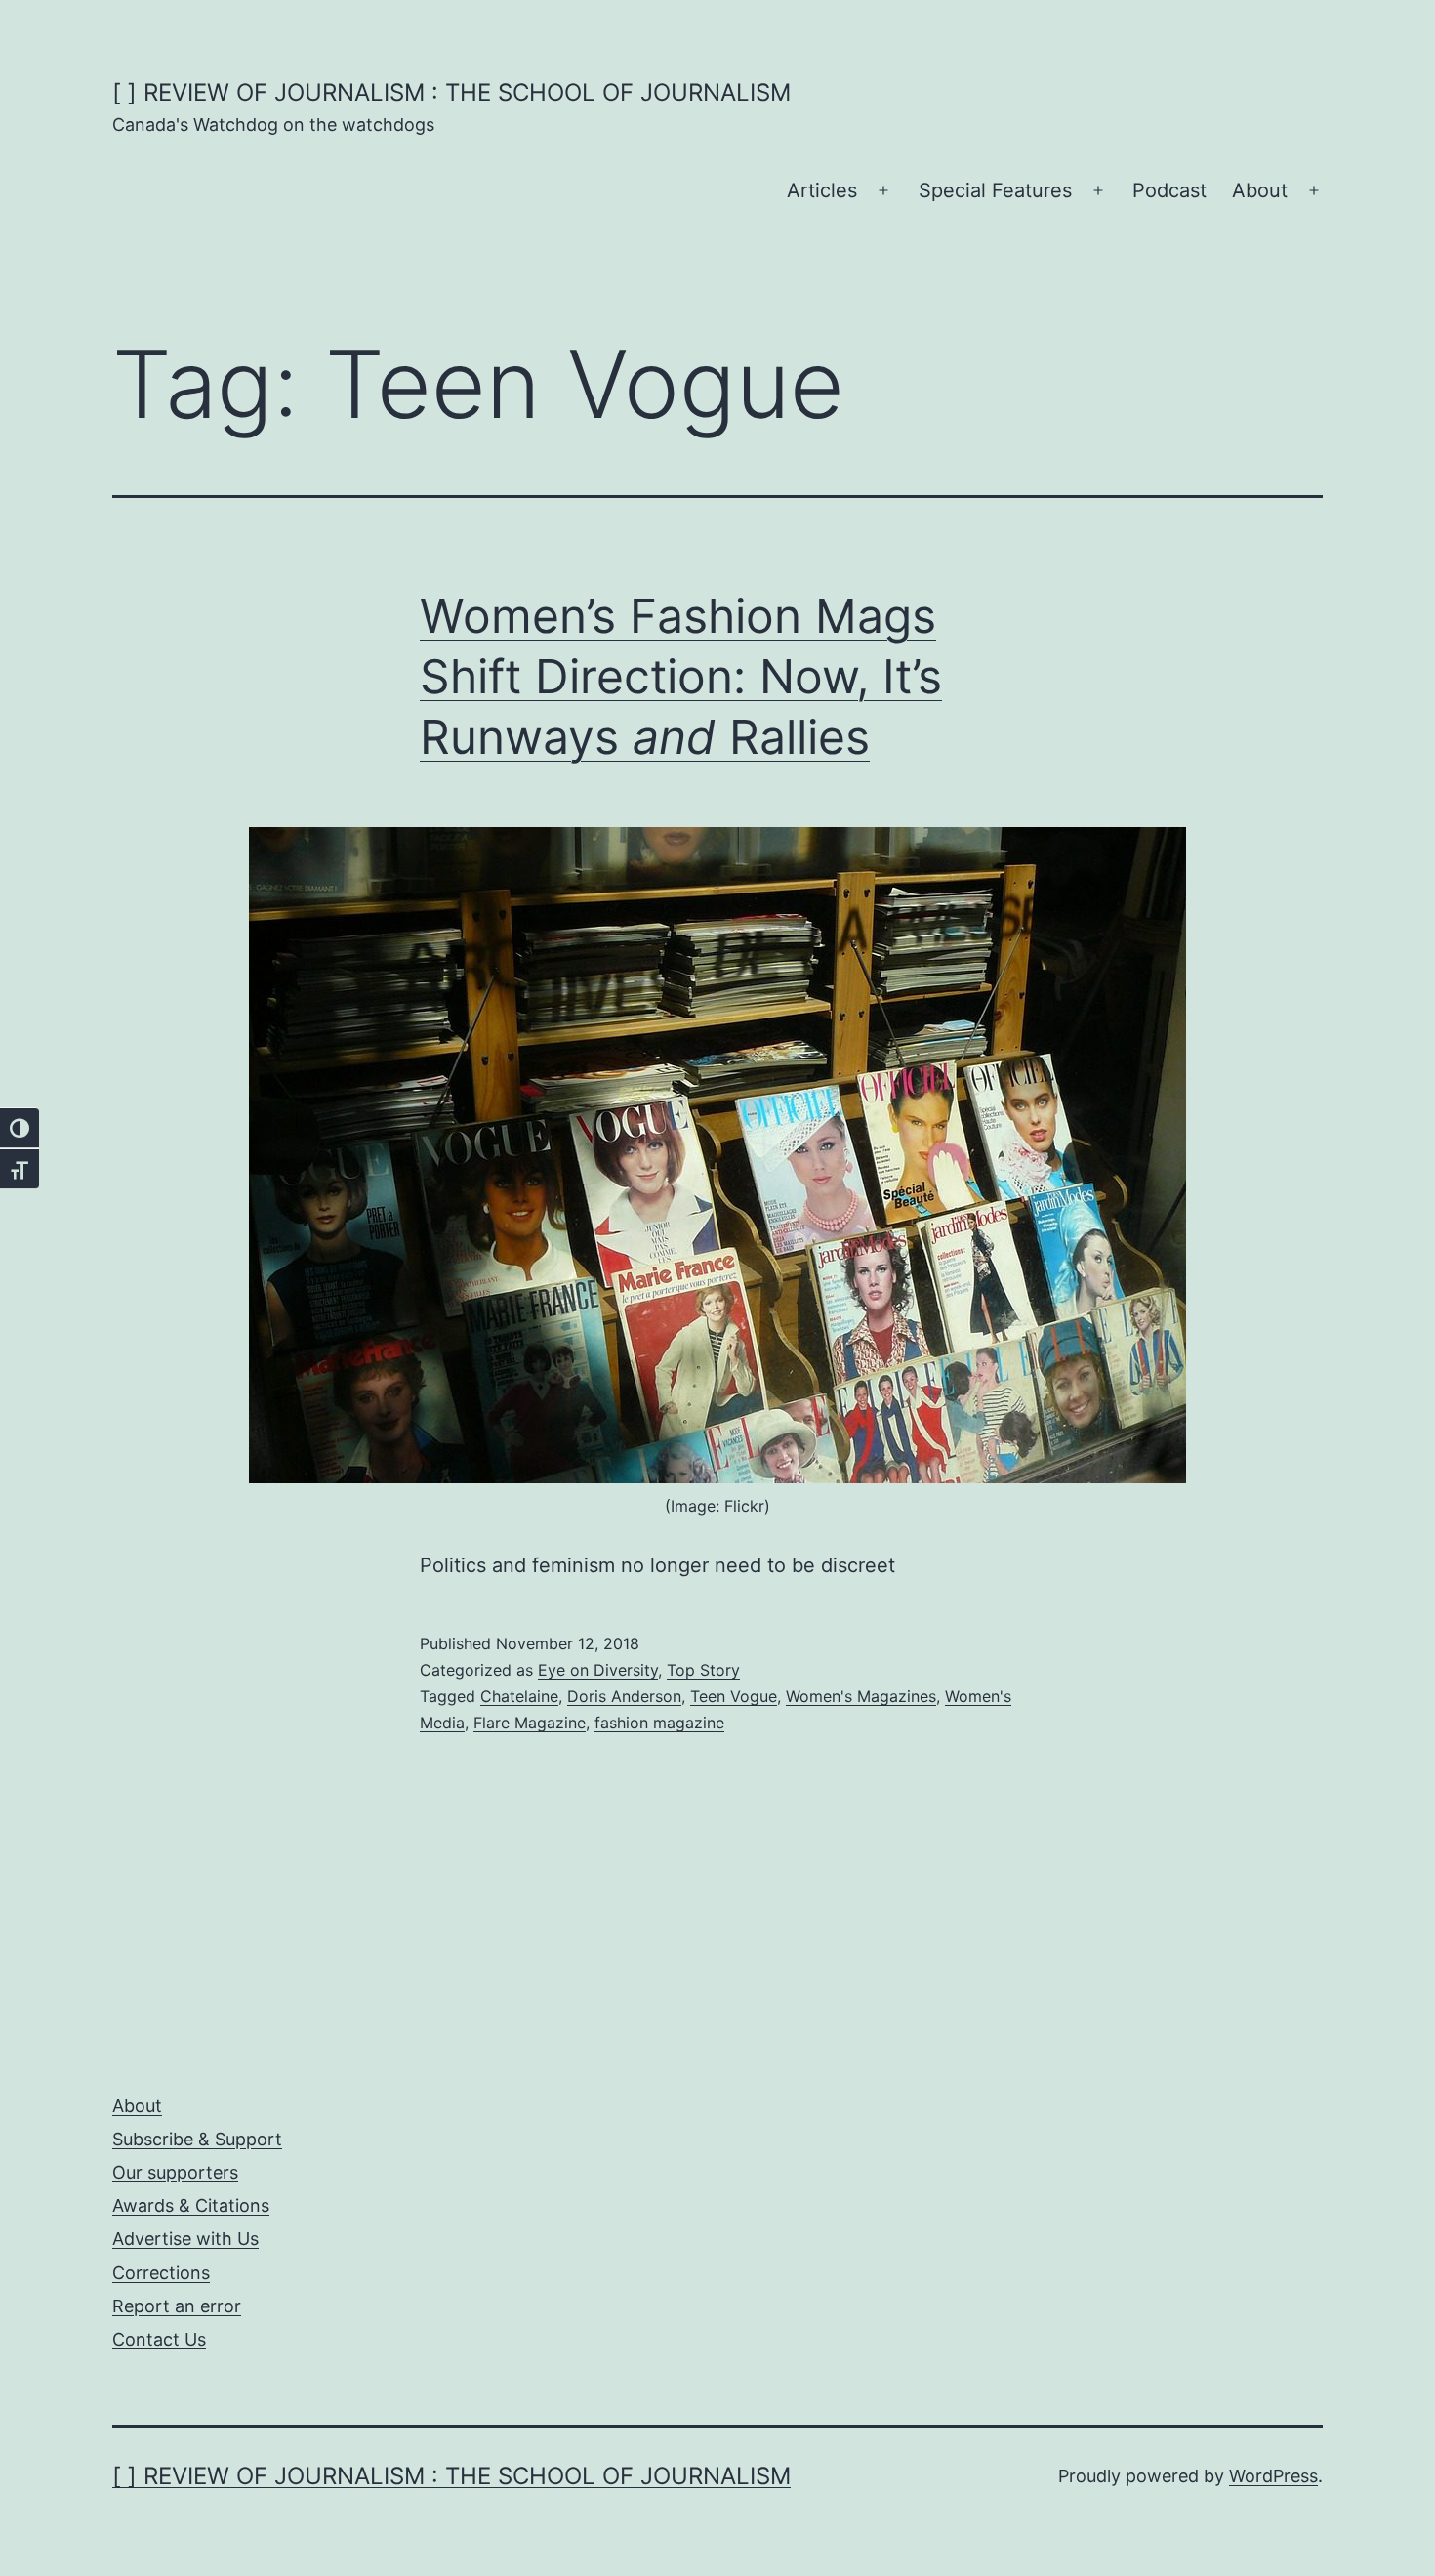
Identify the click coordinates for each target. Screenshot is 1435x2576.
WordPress (1273, 2476)
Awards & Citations (191, 2205)
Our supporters (175, 2172)
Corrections (161, 2273)
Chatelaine (519, 1696)
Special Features (995, 190)
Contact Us (159, 2339)
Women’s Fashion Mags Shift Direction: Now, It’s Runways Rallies (681, 677)
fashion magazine (659, 1723)
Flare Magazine (530, 1723)
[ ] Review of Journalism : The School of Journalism (451, 92)
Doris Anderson (624, 1696)
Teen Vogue (734, 1696)
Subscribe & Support (197, 2139)
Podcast (1169, 190)
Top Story (703, 1670)
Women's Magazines (861, 1696)
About (1260, 190)
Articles (822, 190)
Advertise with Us (185, 2239)
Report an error (177, 2306)
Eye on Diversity (598, 1670)
